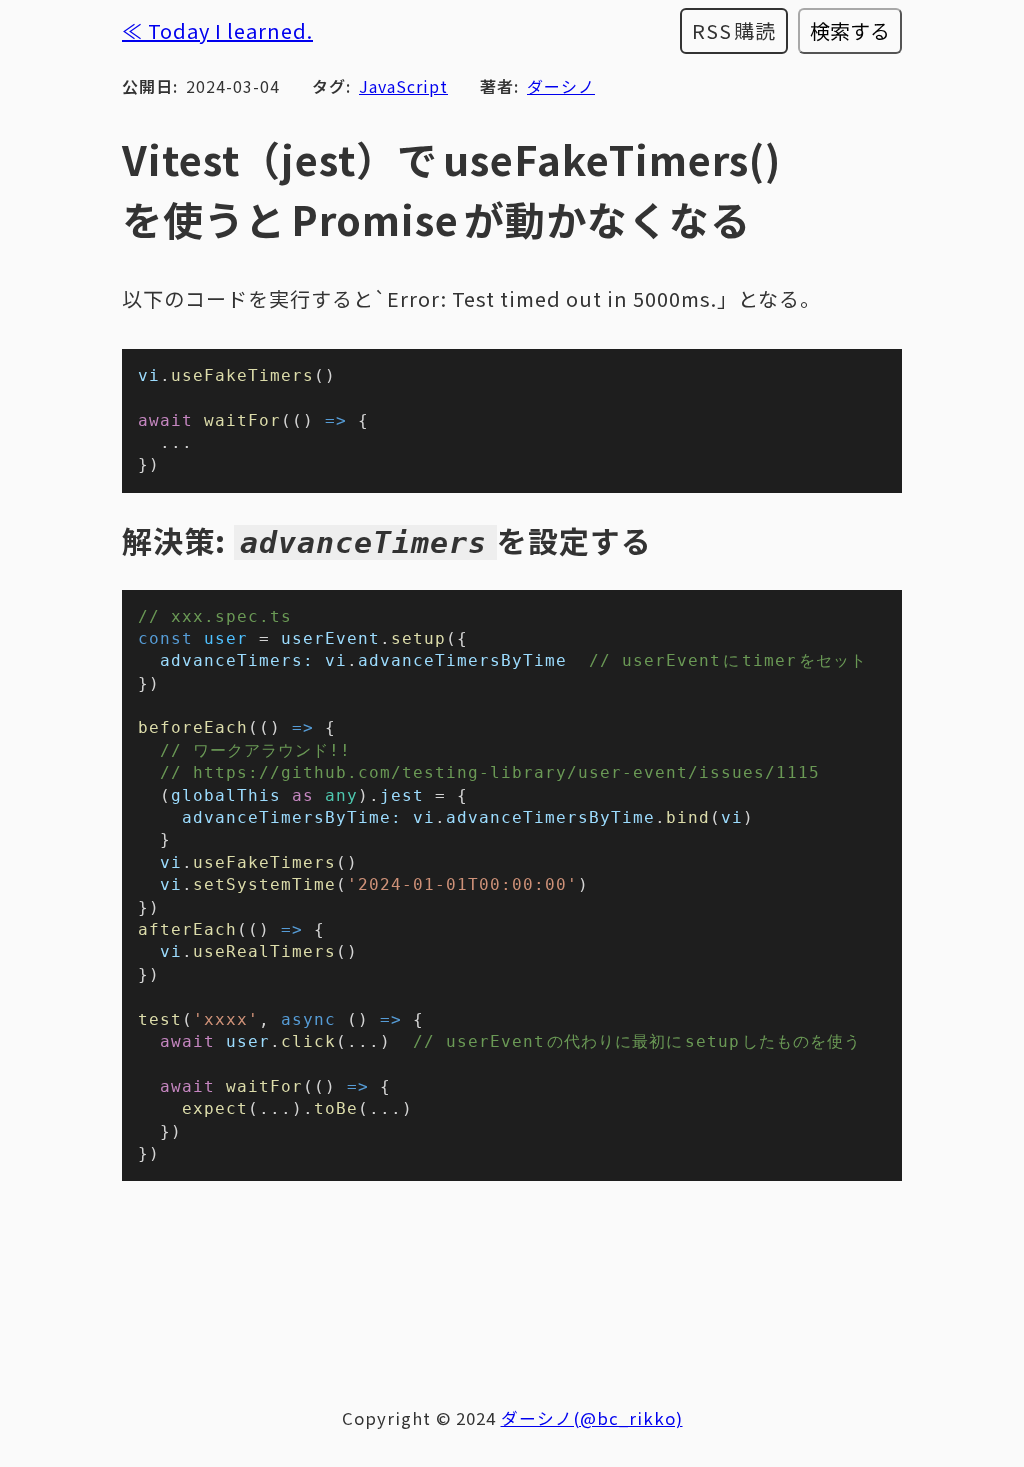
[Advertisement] (512, 1282)
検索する (850, 30)
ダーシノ (561, 86)
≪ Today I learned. (217, 30)
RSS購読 (734, 30)
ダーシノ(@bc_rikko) (592, 1418)
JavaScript (403, 86)
